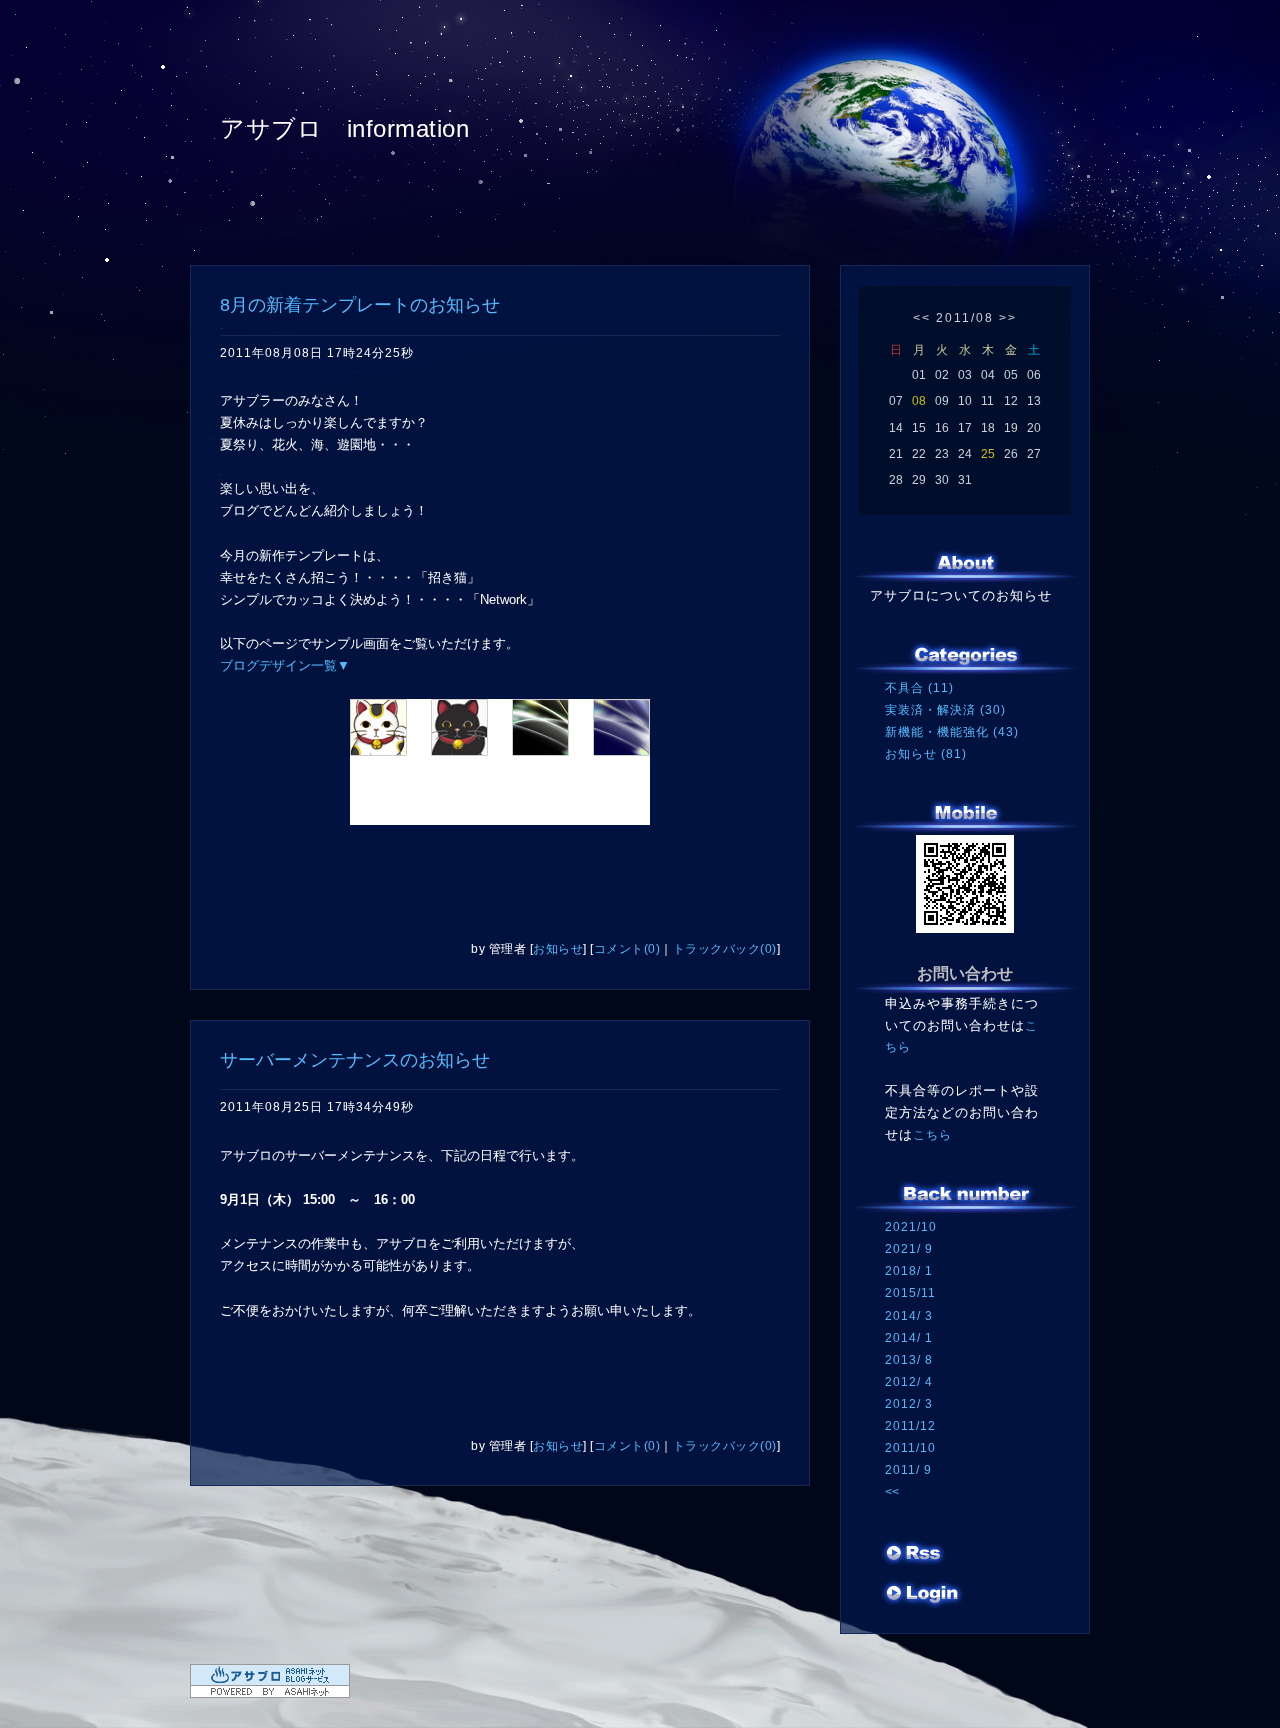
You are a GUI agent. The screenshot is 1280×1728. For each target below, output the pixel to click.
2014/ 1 (909, 1338)
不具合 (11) (919, 688)
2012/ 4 (909, 1382)
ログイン (922, 1595)
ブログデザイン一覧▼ (285, 665)
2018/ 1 (909, 1271)
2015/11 (910, 1293)
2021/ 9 (909, 1249)
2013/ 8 (909, 1360)
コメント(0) (627, 949)
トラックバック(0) (725, 949)
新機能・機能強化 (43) (952, 732)
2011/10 (910, 1448)
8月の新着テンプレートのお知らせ (360, 305)
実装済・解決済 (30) (945, 710)
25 (988, 454)
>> (1008, 318)
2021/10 (911, 1227)
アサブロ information (344, 128)
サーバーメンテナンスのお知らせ (355, 1060)
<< (922, 318)
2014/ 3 (909, 1316)
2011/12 (910, 1426)
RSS (915, 1555)
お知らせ (558, 949)
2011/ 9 (908, 1470)
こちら (932, 1135)
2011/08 (965, 318)
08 (919, 401)
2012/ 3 (909, 1404)
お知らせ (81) (926, 754)
